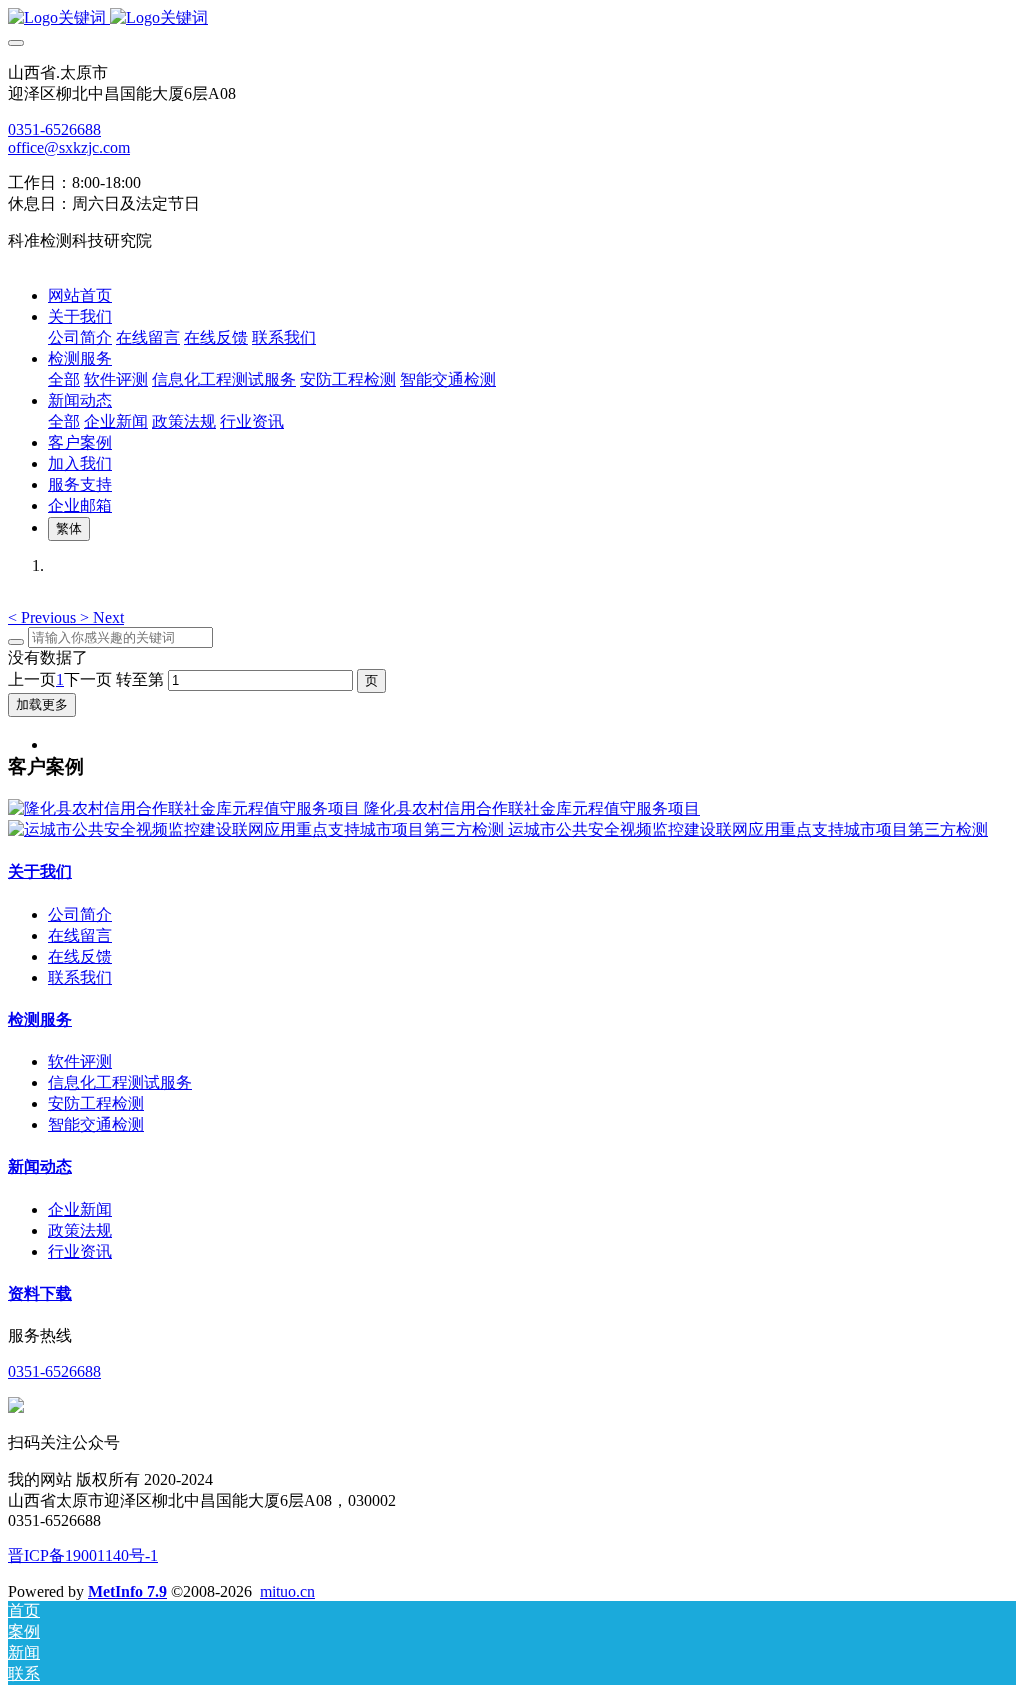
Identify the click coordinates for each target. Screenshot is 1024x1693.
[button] (44, 617)
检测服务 (40, 1019)
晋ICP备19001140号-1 (83, 1555)
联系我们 (80, 977)
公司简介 (80, 914)
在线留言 (80, 935)
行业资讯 (80, 1251)
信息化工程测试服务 (120, 1082)
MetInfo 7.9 (127, 1591)
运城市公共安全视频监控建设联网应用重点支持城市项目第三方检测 (748, 829)
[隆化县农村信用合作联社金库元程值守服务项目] (186, 808)
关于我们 (40, 871)
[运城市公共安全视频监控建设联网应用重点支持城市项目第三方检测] (258, 829)
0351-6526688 (54, 129)
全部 (64, 379)
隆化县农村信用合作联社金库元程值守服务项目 (532, 808)
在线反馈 (80, 956)
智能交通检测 (96, 1124)
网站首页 (80, 295)
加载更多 (42, 704)
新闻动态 (40, 1166)
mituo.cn (287, 1591)
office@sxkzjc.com (69, 147)
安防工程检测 (96, 1103)
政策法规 (80, 1230)
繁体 (69, 528)
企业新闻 (80, 1209)
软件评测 (80, 1061)
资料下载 (40, 1293)
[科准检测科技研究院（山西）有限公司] (512, 18)
